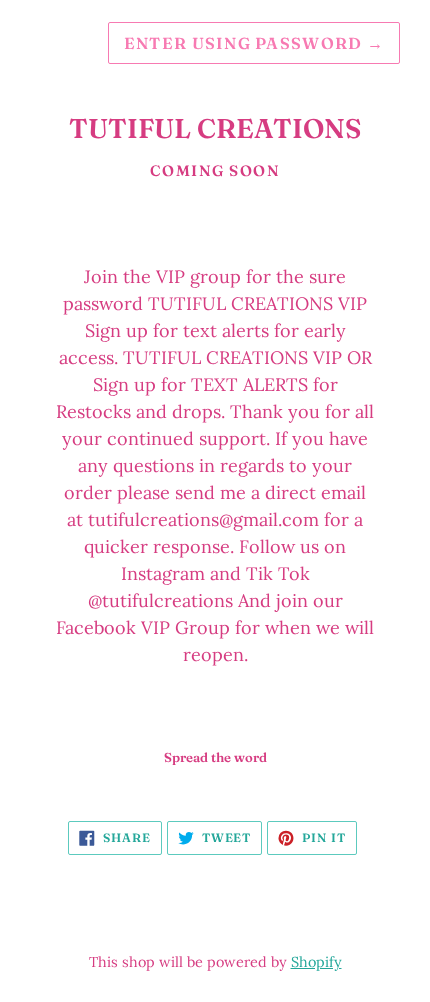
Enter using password (254, 43)
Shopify (316, 962)
